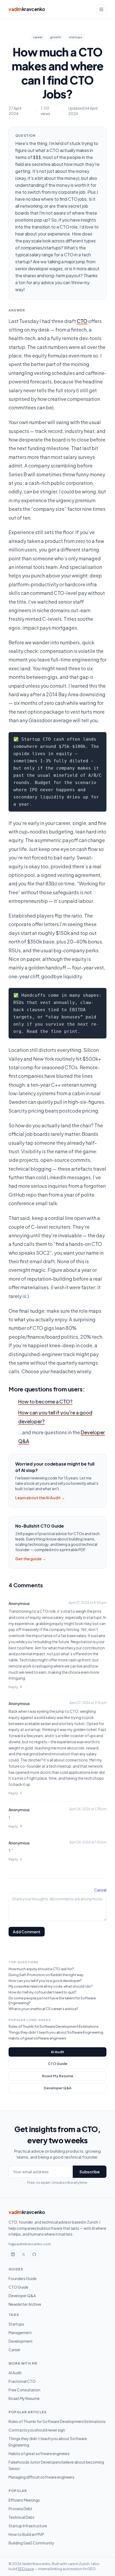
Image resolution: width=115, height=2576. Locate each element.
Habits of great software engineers (37, 2038)
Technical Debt (22, 2517)
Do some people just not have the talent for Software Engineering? (52, 2000)
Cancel (100, 1890)
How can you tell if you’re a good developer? (45, 1981)
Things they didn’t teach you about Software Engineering (56, 2032)
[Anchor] (5, 1389)
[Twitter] (24, 2254)
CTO (82, 321)
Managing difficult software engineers (41, 2477)
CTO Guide (58, 2064)
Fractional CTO (22, 2381)
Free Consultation (24, 2390)
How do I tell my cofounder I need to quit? (42, 1992)
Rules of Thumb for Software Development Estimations (54, 2026)
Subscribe (90, 2172)
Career (15, 2350)
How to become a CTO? (45, 1401)
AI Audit (57, 2052)
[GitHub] (34, 2254)
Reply (13, 1687)
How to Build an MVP (26, 2534)
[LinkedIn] (13, 2254)
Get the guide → (30, 1559)
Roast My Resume (58, 2076)
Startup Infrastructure (28, 2526)
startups (75, 37)
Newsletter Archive (25, 2304)
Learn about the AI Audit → (40, 1498)
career (38, 37)
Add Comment (27, 1932)
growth (56, 37)
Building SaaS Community (31, 2543)
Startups (16, 2324)
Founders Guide (23, 2278)
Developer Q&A (58, 2088)
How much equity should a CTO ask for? (41, 1969)
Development (21, 2341)
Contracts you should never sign (37, 2430)
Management (20, 2333)
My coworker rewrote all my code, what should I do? (51, 1986)
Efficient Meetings (24, 2500)
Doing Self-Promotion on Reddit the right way (46, 1975)
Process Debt (20, 2509)
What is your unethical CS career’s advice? (43, 2009)
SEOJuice (26, 2569)
